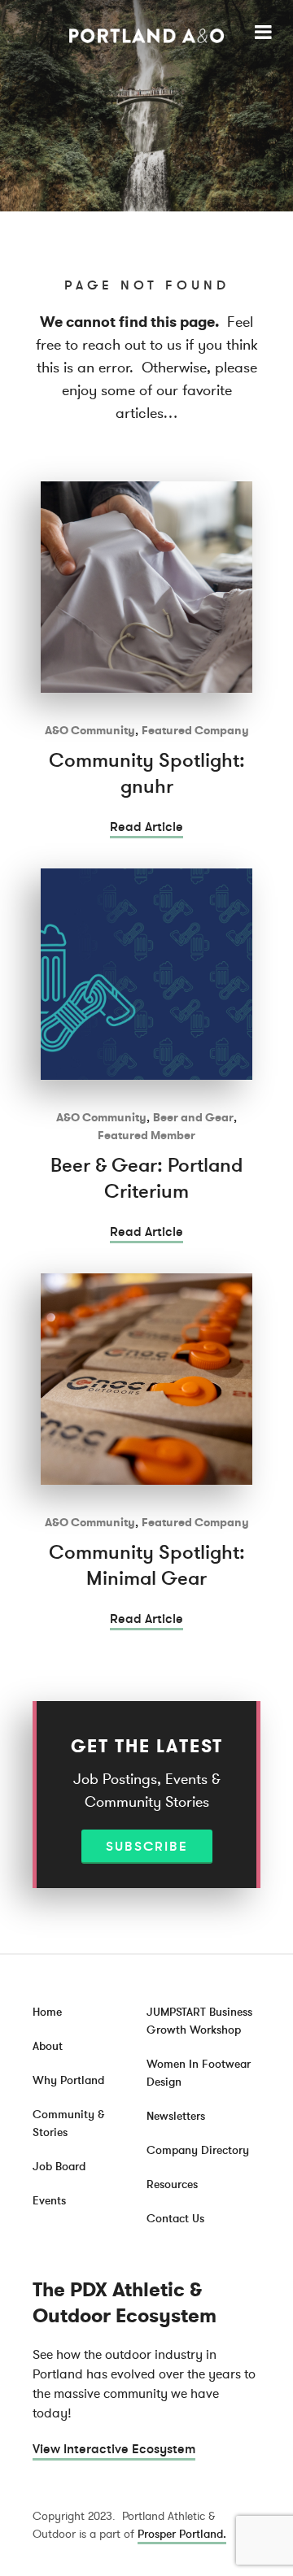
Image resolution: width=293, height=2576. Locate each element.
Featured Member (146, 1136)
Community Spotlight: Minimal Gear (147, 1566)
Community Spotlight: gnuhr (147, 774)
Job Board (59, 2167)
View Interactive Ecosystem (114, 2449)
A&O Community (90, 731)
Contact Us (175, 2219)
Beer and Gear (193, 1118)
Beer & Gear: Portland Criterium (146, 1179)
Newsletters (176, 2116)
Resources (172, 2184)
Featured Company (195, 731)
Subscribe (147, 1847)
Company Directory (198, 2150)
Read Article (146, 827)
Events (49, 2201)
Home (47, 2012)
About (48, 2046)
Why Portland (68, 2080)
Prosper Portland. (182, 2534)
